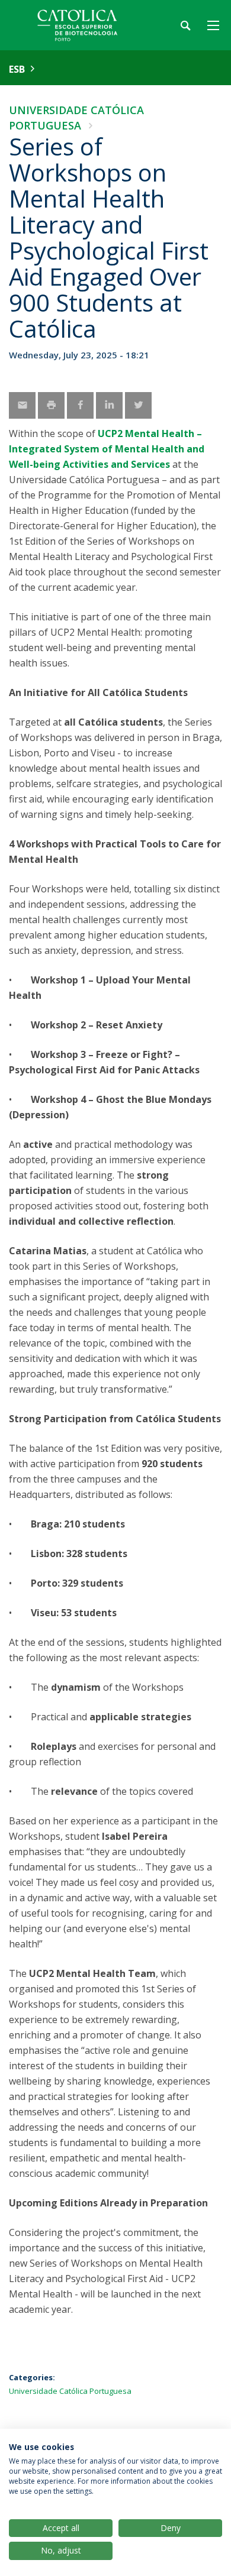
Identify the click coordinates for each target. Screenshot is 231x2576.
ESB (17, 69)
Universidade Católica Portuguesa (70, 2391)
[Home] (83, 25)
